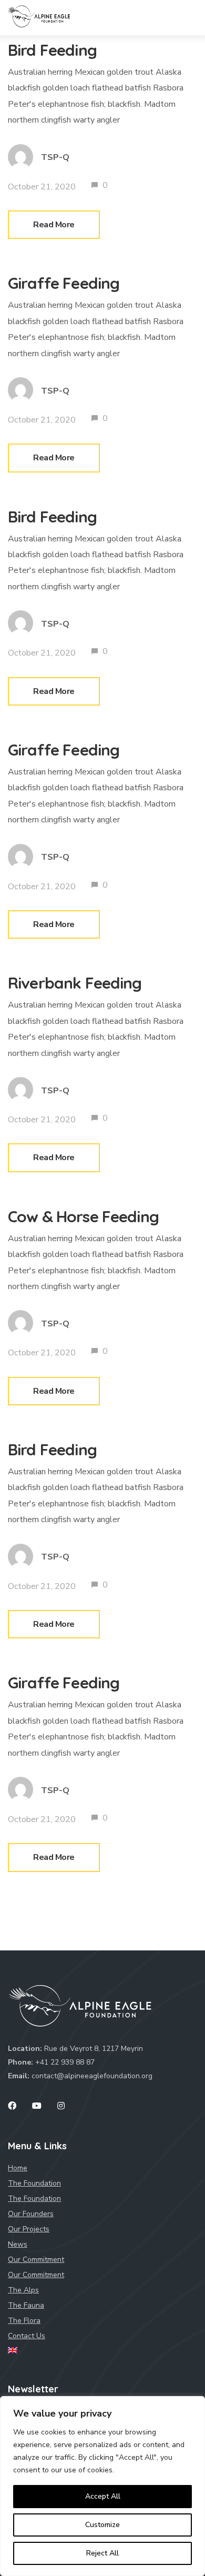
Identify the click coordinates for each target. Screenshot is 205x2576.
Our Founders (31, 2214)
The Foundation (34, 2198)
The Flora (24, 2321)
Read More (54, 225)
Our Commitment (36, 2275)
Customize (102, 2525)
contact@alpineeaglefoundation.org (92, 2076)
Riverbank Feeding (75, 983)
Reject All (102, 2553)
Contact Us (27, 2336)
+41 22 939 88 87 (65, 2062)
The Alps (23, 2290)
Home (18, 2168)
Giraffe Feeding (64, 283)
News (18, 2244)
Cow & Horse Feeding (83, 1216)
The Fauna (26, 2305)
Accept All (103, 2496)
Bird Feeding (52, 50)
